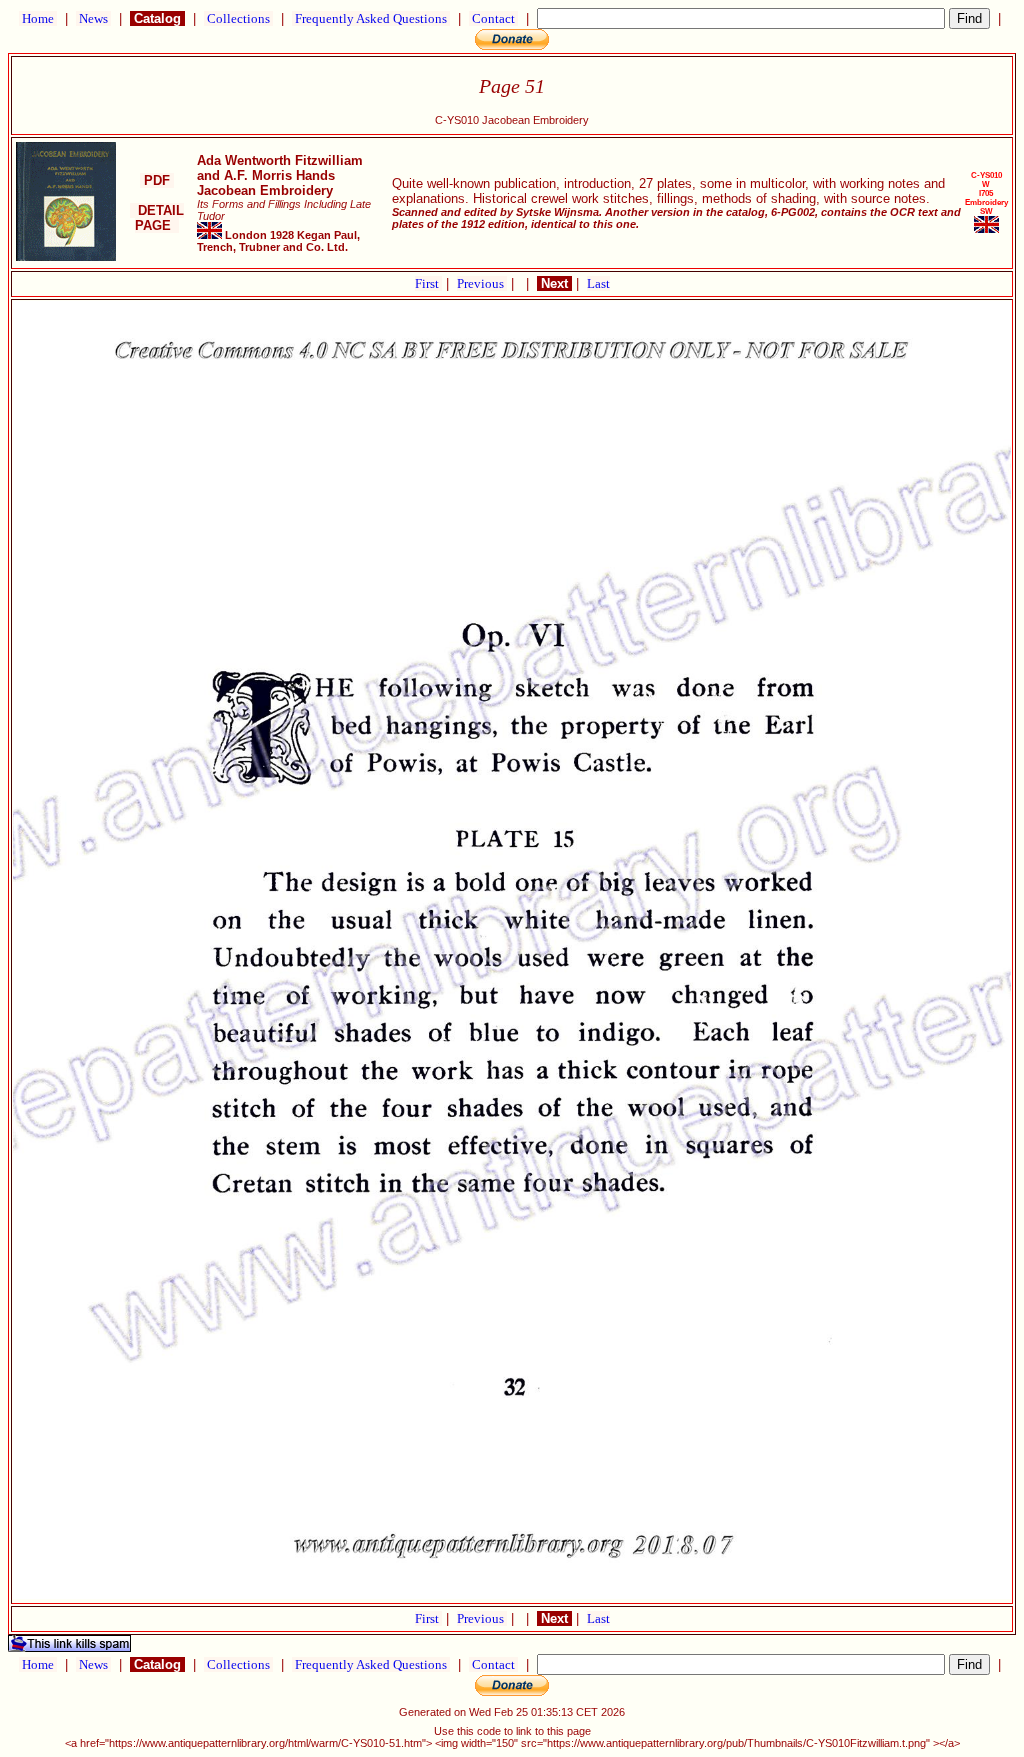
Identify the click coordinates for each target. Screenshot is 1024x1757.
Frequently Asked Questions (371, 18)
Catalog (157, 18)
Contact (493, 18)
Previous (482, 283)
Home (38, 18)
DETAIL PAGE (157, 218)
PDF (157, 180)
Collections (238, 18)
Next (554, 283)
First (428, 283)
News (93, 18)
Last (598, 283)
